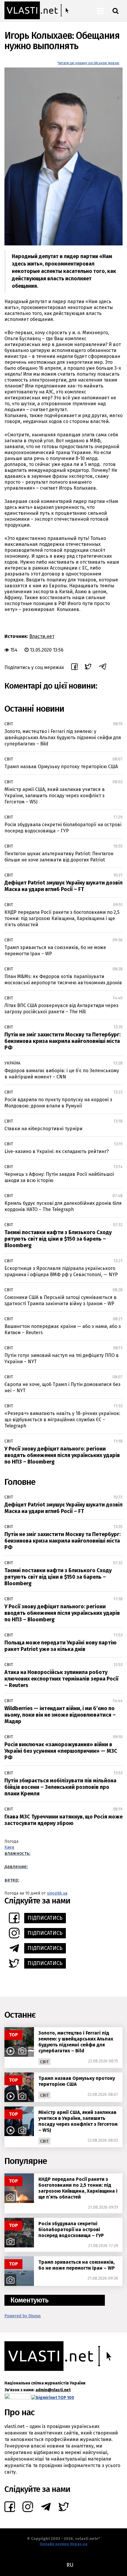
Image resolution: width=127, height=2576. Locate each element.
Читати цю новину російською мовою (88, 63)
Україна (12, 1063)
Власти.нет (42, 636)
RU (70, 2565)
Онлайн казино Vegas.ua (63, 2544)
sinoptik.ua (57, 1893)
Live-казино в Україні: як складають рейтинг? (57, 1151)
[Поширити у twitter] (88, 667)
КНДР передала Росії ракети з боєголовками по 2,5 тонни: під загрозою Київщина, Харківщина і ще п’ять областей (62, 918)
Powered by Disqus (23, 2316)
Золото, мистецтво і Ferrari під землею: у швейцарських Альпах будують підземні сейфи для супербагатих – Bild (63, 738)
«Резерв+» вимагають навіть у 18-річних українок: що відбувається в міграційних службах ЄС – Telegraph (62, 1420)
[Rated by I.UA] (17, 2398)
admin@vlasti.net (53, 2390)
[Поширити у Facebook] (74, 668)
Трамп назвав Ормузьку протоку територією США (61, 767)
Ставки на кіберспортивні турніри (43, 1129)
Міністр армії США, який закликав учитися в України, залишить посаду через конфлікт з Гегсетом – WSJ (55, 796)
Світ (9, 724)
